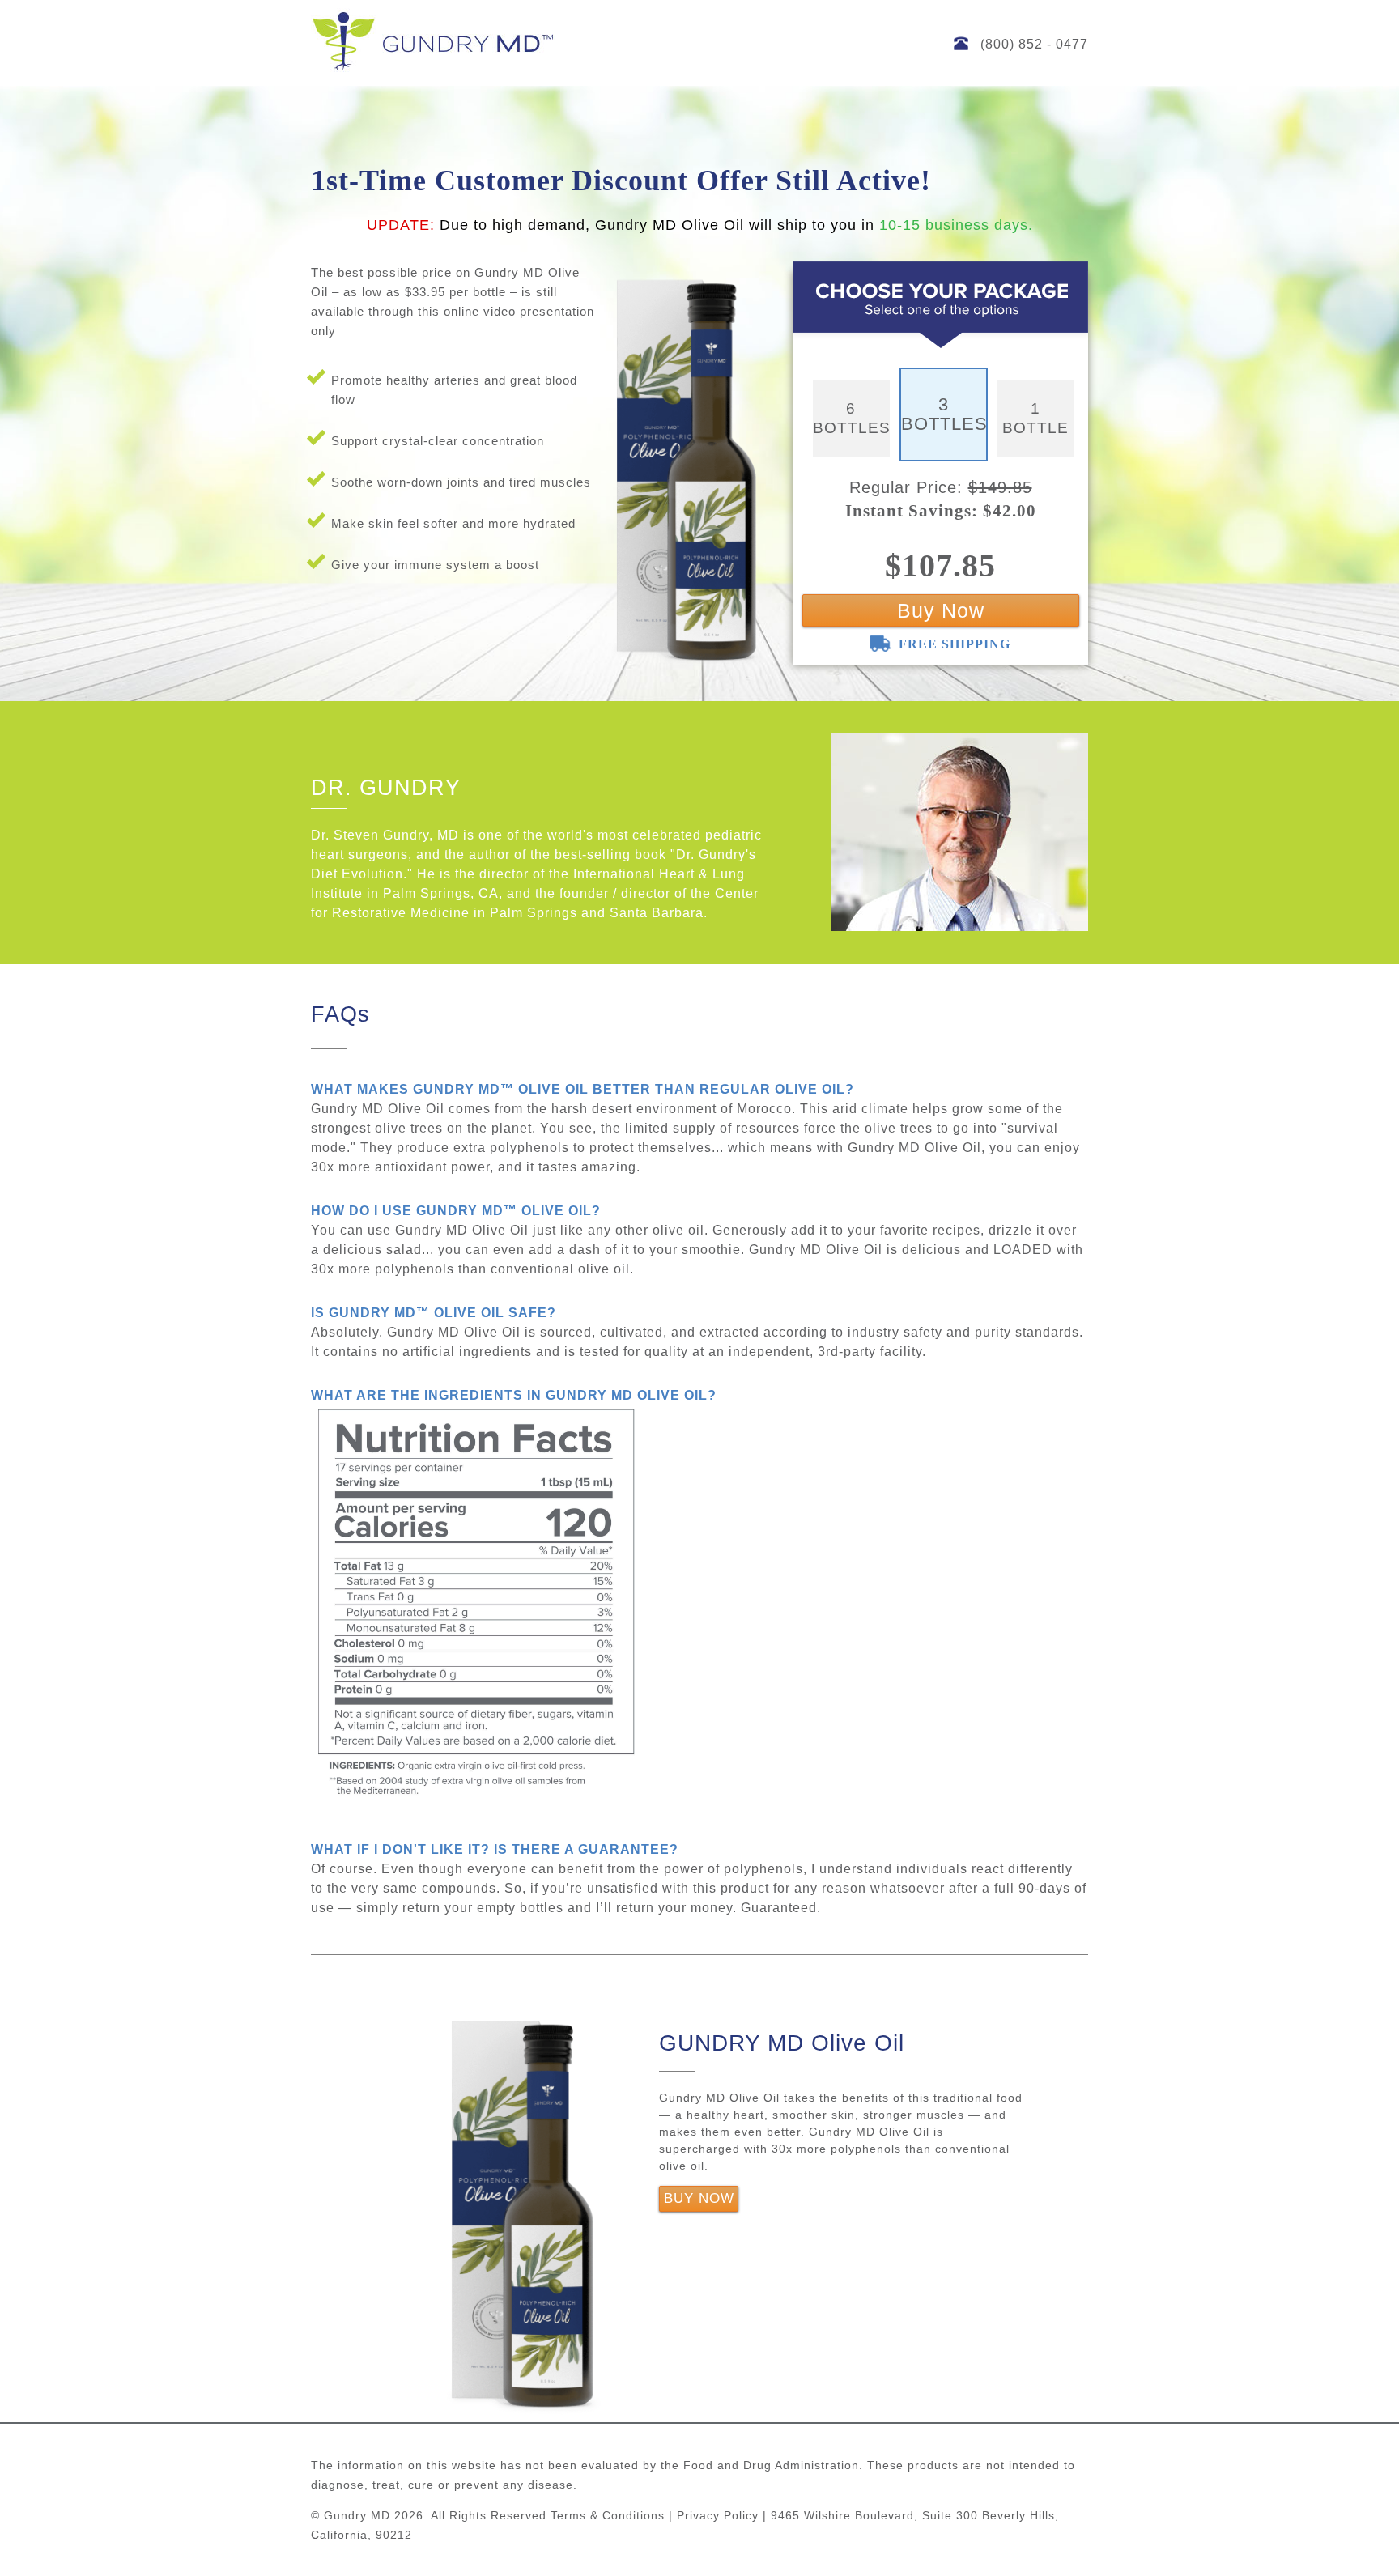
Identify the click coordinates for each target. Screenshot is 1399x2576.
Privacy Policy (718, 2515)
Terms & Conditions (608, 2515)
